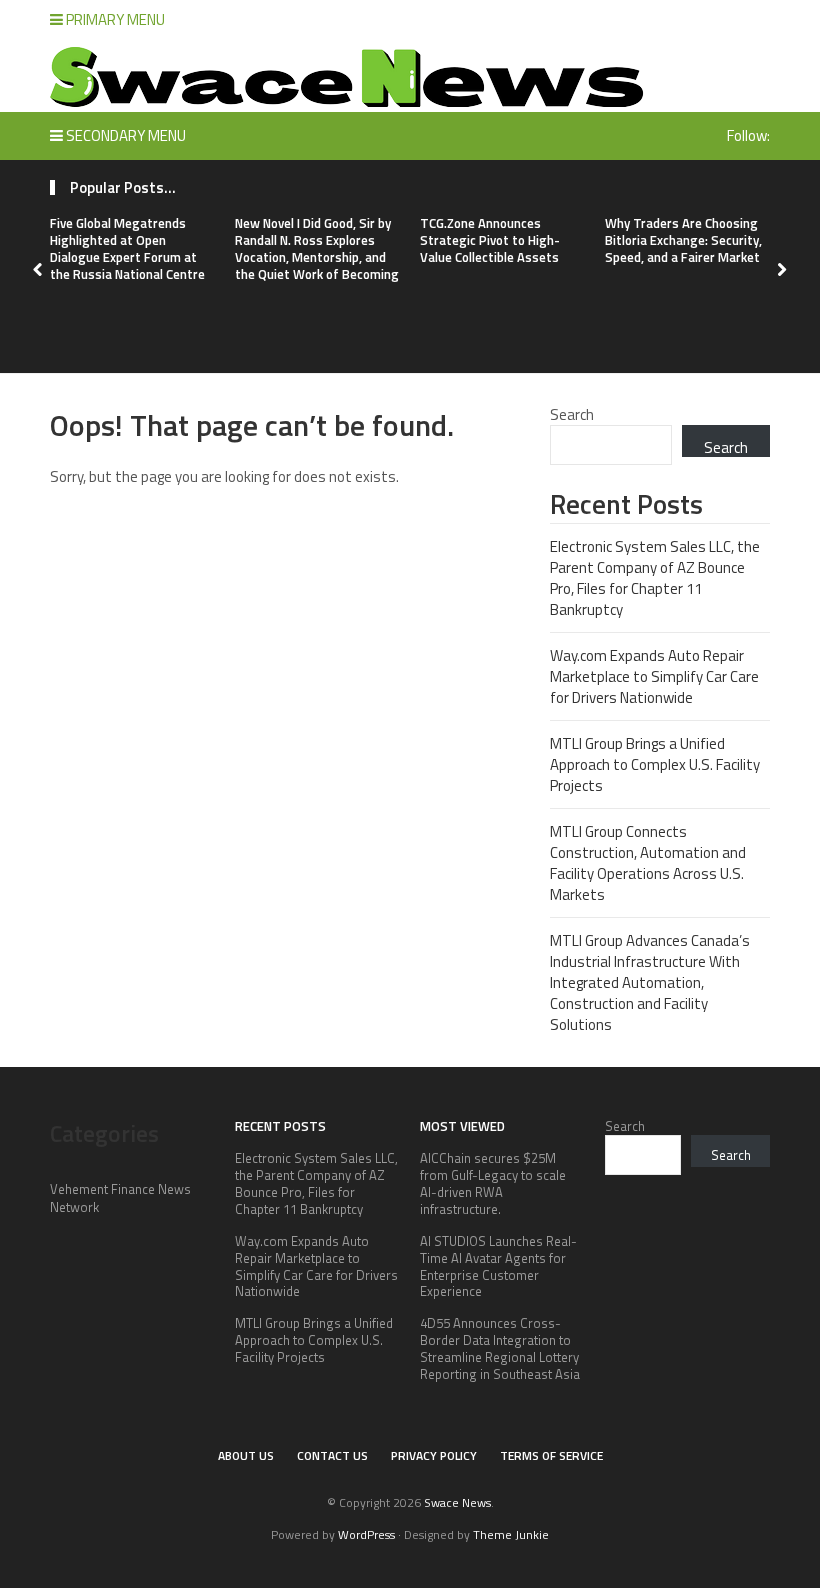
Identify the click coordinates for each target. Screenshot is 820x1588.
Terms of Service (551, 1455)
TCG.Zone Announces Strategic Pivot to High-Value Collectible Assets (490, 240)
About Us (246, 1455)
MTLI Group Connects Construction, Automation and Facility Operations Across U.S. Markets (648, 863)
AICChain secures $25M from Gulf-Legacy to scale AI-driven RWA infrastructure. (493, 1183)
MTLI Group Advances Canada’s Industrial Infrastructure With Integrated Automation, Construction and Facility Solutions (650, 982)
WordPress (366, 1534)
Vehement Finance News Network (120, 1198)
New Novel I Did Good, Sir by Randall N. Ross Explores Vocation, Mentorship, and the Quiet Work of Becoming (317, 248)
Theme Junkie (511, 1534)
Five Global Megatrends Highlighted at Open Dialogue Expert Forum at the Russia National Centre (127, 248)
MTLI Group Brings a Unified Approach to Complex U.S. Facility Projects (655, 764)
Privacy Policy (434, 1455)
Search (572, 414)
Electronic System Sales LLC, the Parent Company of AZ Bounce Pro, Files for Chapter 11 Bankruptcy (655, 578)
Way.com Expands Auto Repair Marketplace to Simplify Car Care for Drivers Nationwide (654, 676)
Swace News (457, 1502)
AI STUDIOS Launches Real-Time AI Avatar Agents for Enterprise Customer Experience (498, 1266)
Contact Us (332, 1455)
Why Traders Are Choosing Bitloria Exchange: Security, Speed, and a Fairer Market (683, 240)
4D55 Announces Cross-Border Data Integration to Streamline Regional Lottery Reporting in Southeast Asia (500, 1348)
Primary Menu (114, 19)
